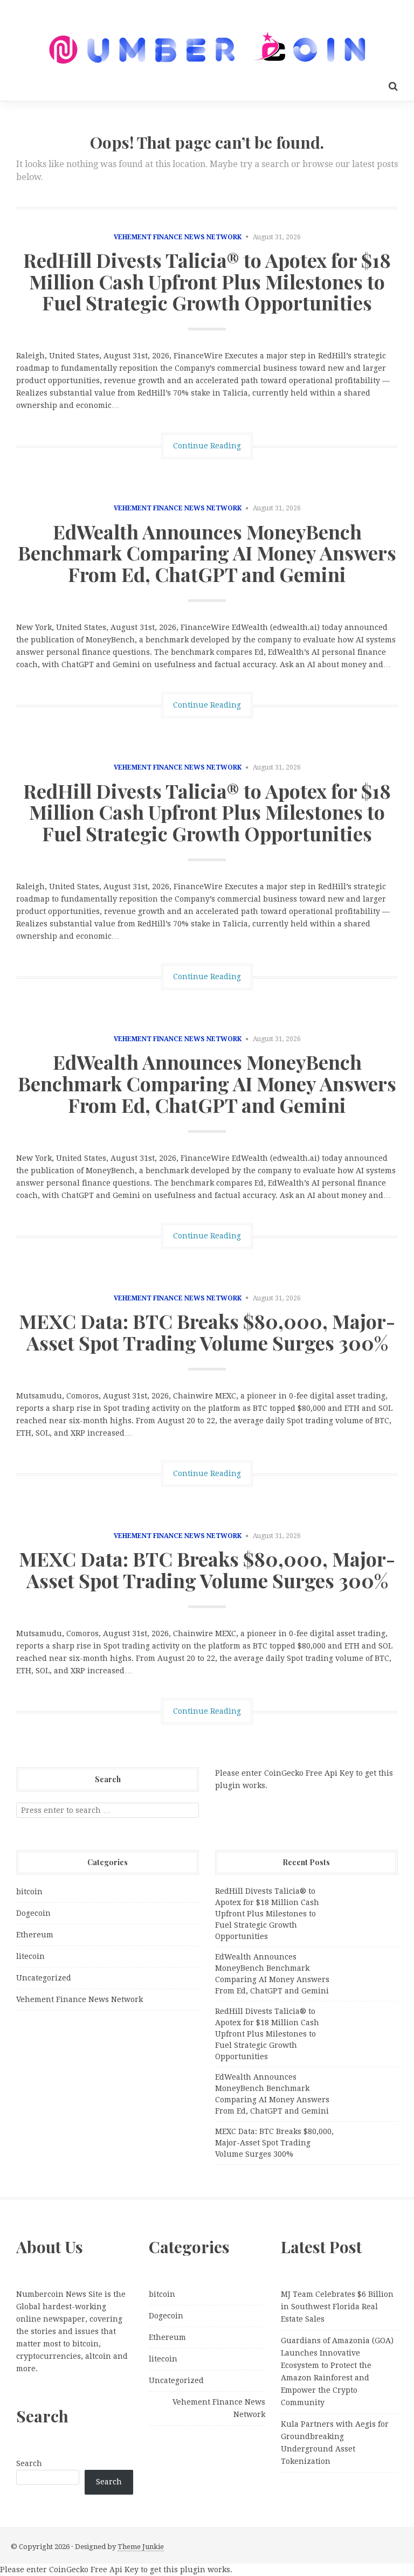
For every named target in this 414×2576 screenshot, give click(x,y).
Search (29, 2463)
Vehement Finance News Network (178, 237)
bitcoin (29, 1892)
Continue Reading (207, 446)
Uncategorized (44, 1978)
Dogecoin (33, 1913)
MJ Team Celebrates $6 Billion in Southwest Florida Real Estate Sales (337, 2307)
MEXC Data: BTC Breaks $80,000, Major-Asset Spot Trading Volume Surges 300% (207, 1332)
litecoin (30, 1956)
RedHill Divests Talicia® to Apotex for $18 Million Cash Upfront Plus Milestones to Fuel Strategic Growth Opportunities (207, 281)
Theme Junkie (141, 2547)
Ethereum (35, 1935)
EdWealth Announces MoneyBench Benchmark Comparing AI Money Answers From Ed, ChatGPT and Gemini (207, 553)
